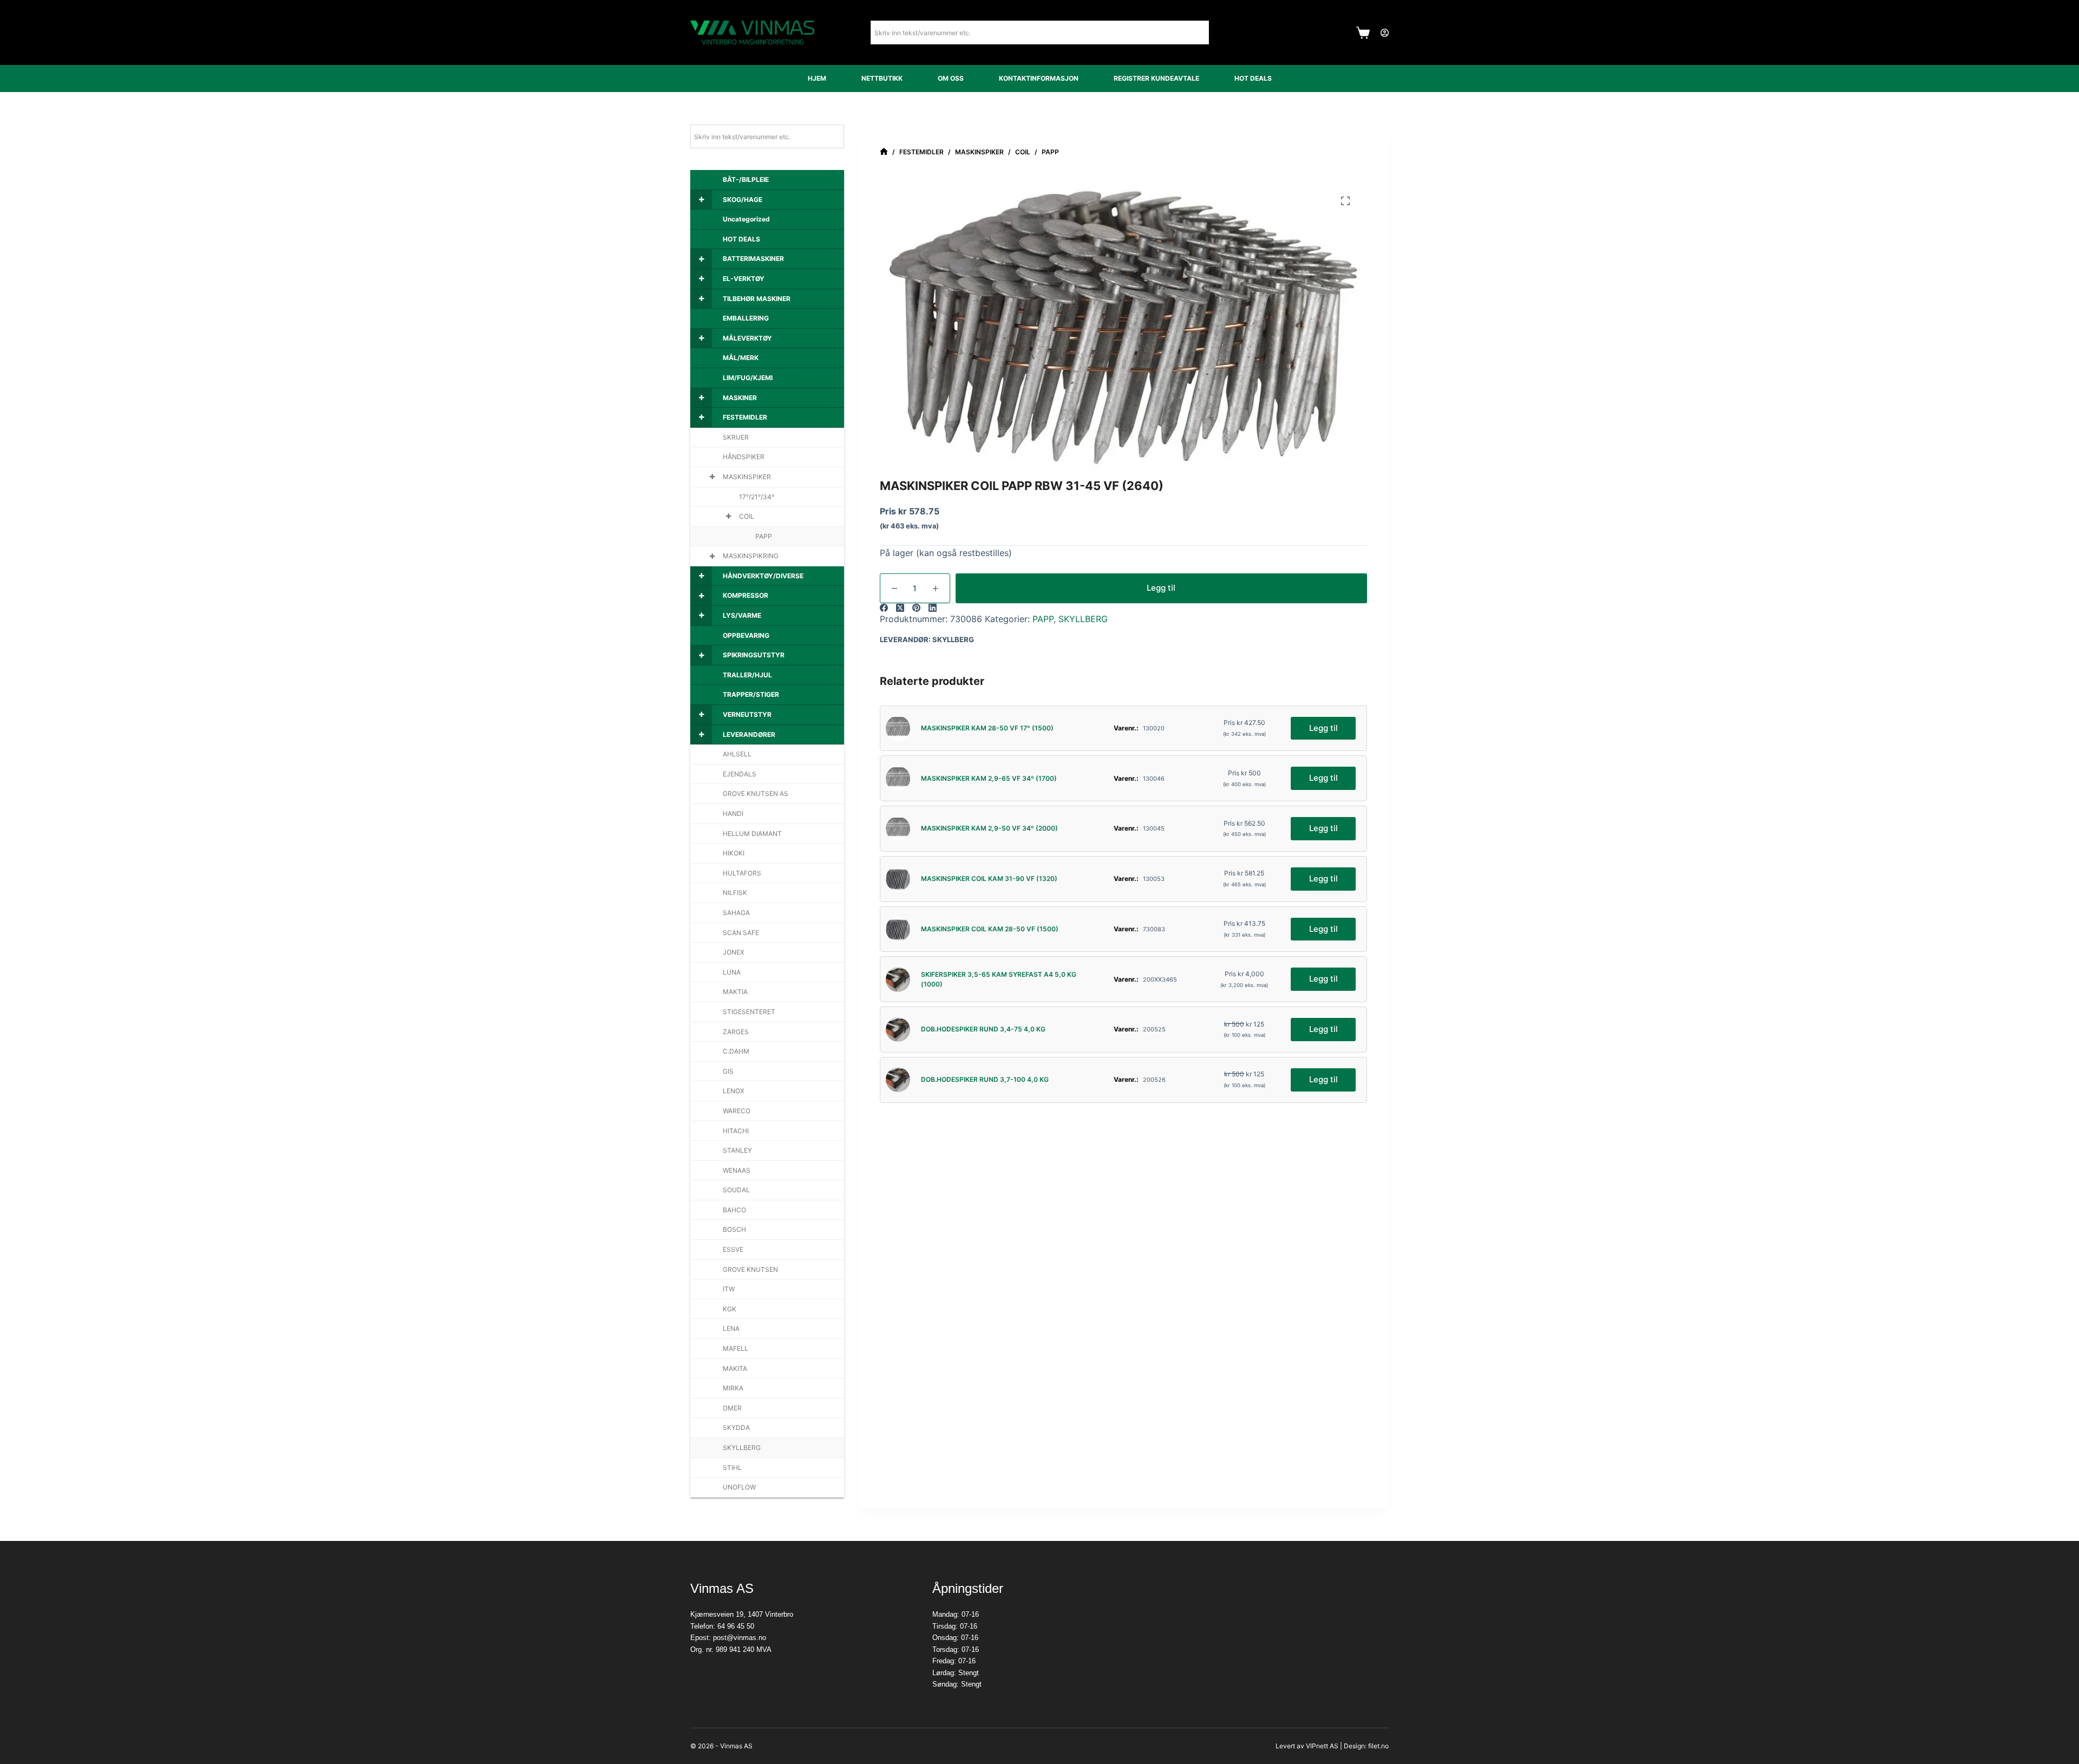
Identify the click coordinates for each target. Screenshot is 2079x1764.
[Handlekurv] (1363, 33)
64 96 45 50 (736, 1626)
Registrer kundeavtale (1156, 78)
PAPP (1043, 619)
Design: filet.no (1366, 1746)
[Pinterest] (916, 608)
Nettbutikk (882, 78)
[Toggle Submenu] (701, 200)
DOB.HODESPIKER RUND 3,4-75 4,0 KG (983, 1029)
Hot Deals (1253, 78)
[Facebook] (884, 608)
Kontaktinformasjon (1039, 78)
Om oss (951, 78)
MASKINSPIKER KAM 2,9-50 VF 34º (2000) (989, 828)
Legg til (1161, 588)
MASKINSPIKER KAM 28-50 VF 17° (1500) (987, 728)
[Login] (1385, 33)
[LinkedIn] (933, 608)
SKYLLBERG (1083, 619)
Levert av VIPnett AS (1307, 1746)
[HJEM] (884, 152)
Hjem (817, 78)
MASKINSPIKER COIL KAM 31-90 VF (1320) (989, 878)
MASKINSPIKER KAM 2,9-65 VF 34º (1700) (989, 778)
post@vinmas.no (740, 1638)
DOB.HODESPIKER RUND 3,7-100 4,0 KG (985, 1079)
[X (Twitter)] (900, 608)
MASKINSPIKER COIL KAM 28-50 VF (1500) (990, 929)
